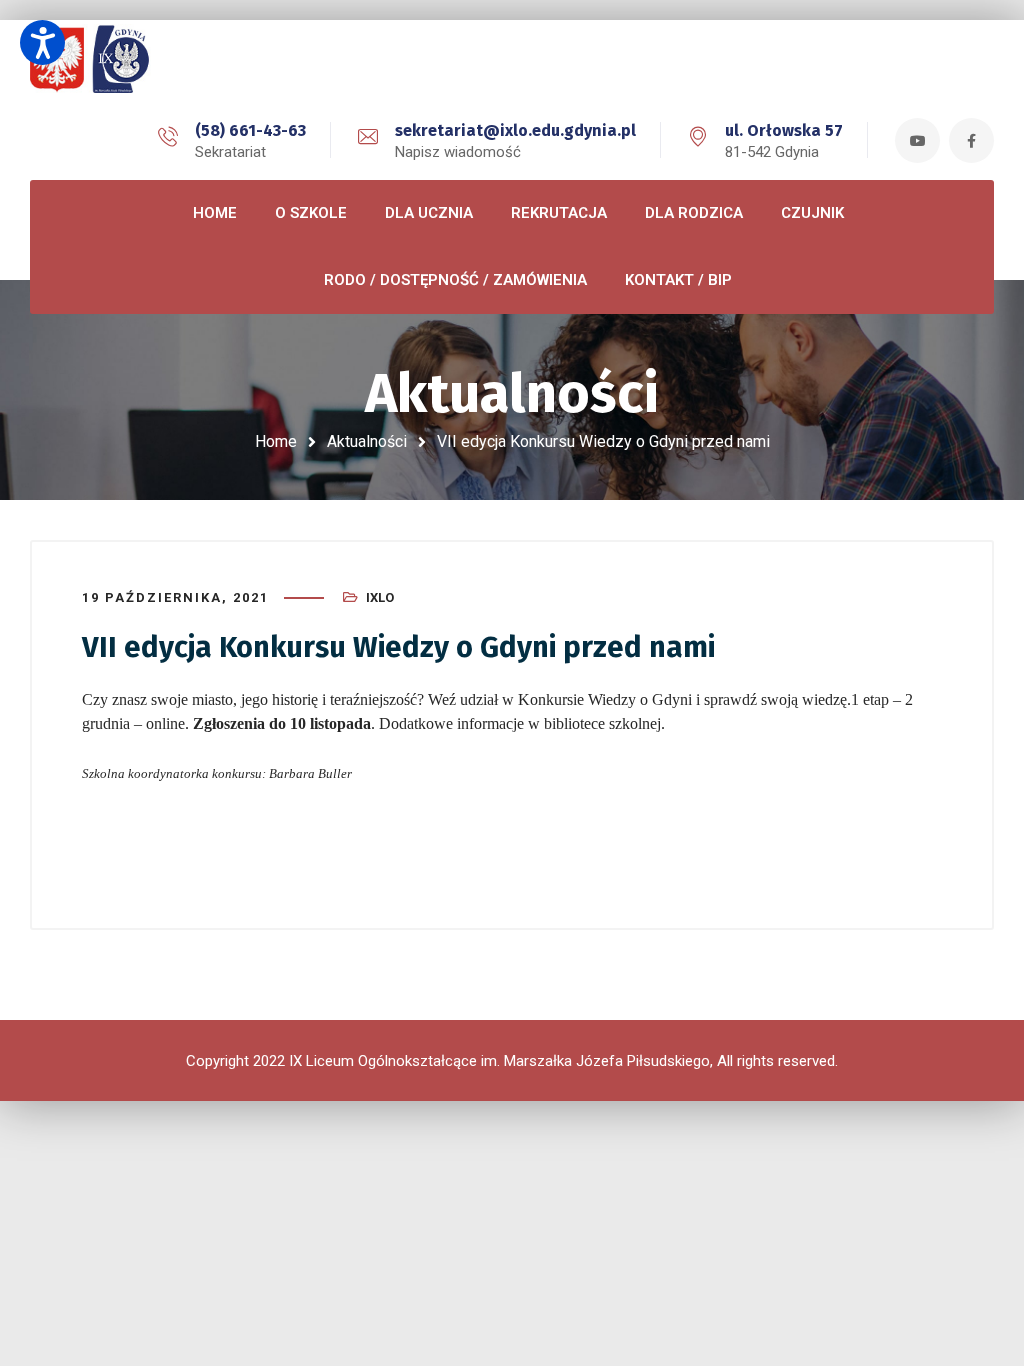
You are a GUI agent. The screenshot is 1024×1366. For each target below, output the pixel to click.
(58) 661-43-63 (250, 130)
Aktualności (367, 441)
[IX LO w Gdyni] (120, 60)
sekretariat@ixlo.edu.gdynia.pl (515, 130)
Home (276, 441)
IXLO (380, 597)
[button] (42, 42)
